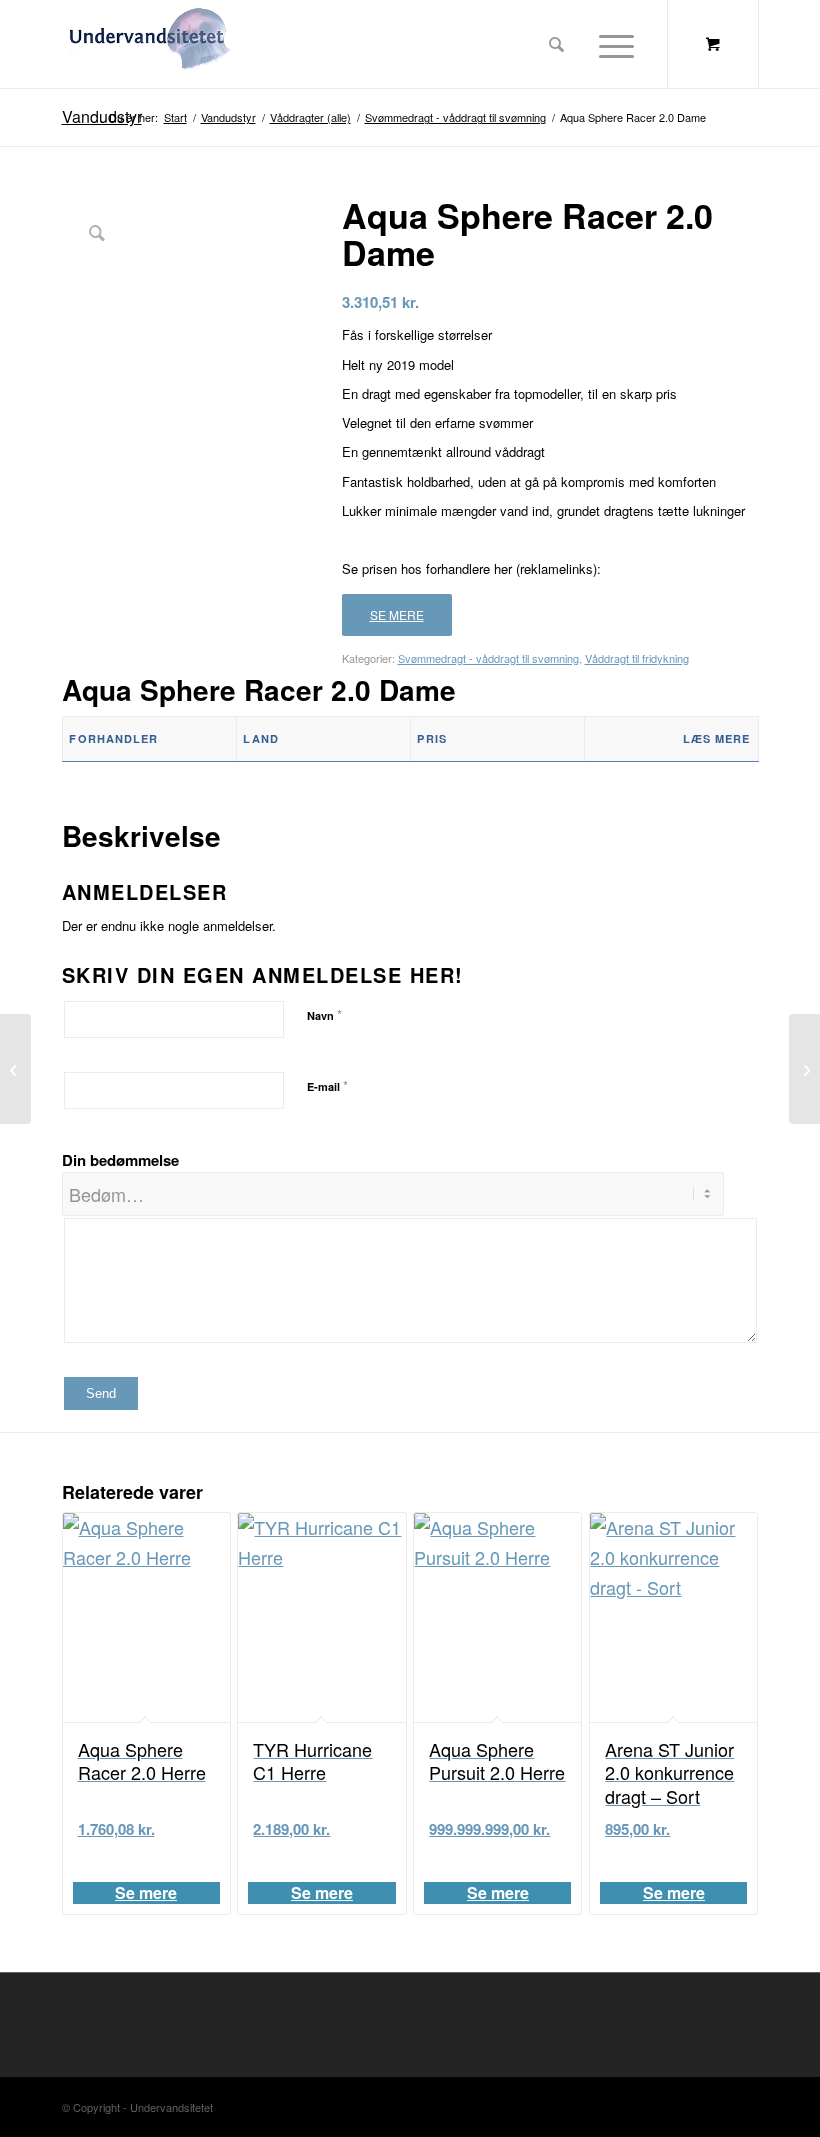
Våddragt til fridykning (637, 658)
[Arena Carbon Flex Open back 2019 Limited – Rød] (804, 1069)
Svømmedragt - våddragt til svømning (488, 658)
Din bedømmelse (120, 1160)
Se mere (146, 1893)
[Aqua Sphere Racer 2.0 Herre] (15, 1069)
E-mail (327, 1085)
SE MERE (397, 614)
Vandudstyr (102, 116)
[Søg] (556, 44)
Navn (324, 1014)
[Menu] (611, 44)
